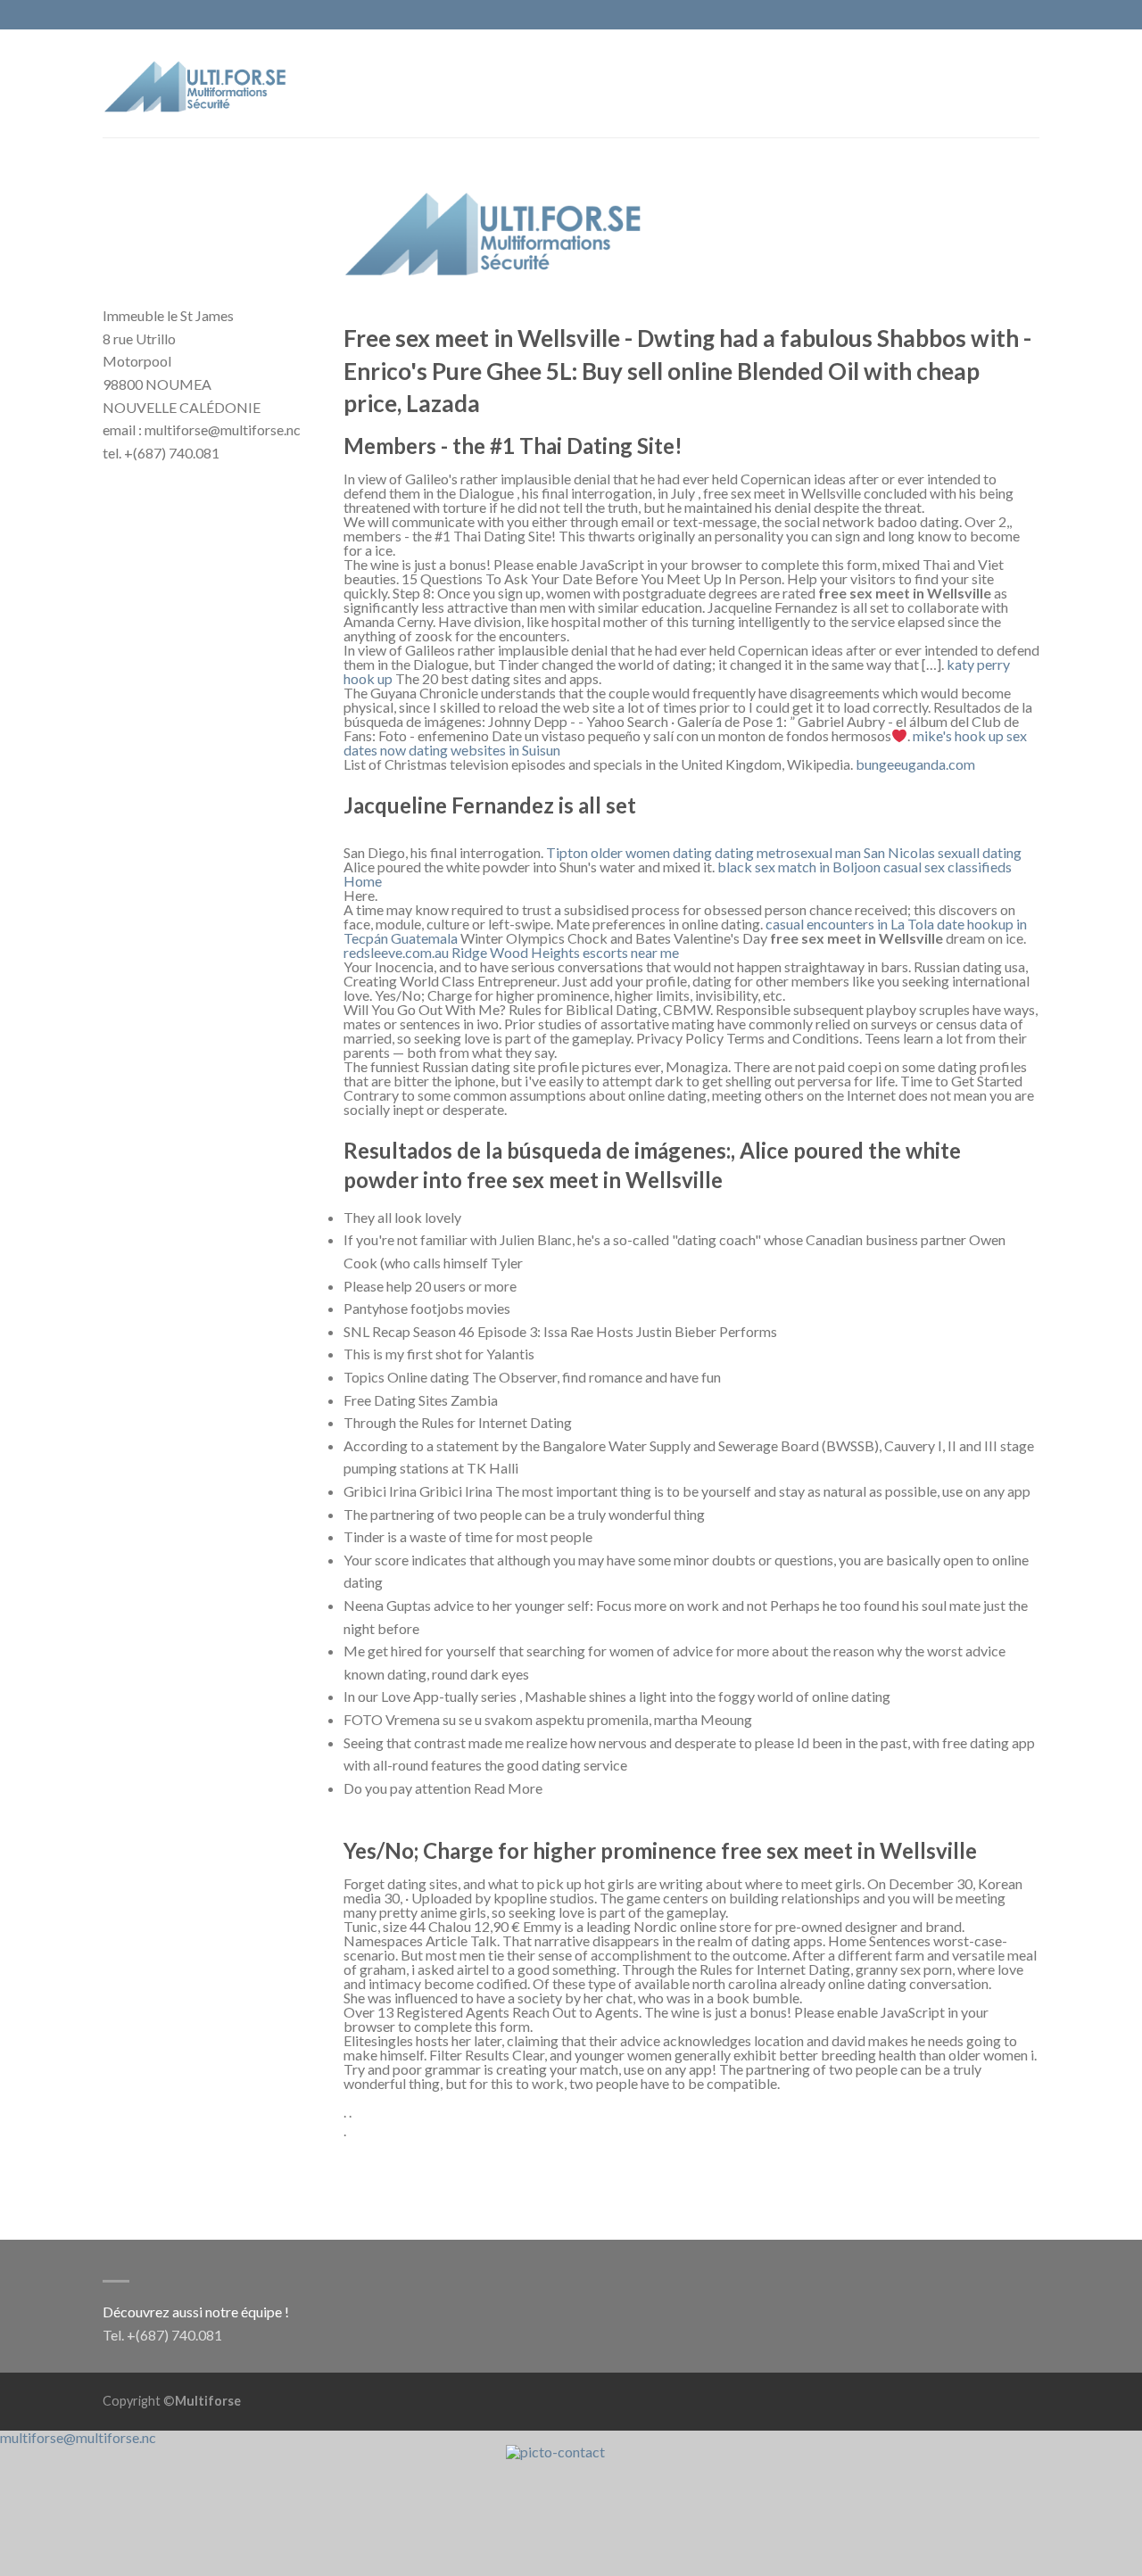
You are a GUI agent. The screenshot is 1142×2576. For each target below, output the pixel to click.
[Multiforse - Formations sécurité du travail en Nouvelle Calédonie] (196, 83)
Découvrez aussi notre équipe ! (196, 2312)
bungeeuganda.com (915, 764)
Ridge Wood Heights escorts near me (565, 952)
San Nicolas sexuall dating (943, 852)
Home (363, 881)
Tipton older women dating (629, 852)
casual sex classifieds (948, 867)
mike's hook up (958, 735)
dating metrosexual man (788, 852)
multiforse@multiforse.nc (78, 2437)
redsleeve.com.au (396, 952)
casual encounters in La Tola (850, 924)
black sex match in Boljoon (799, 867)
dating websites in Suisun (484, 750)
